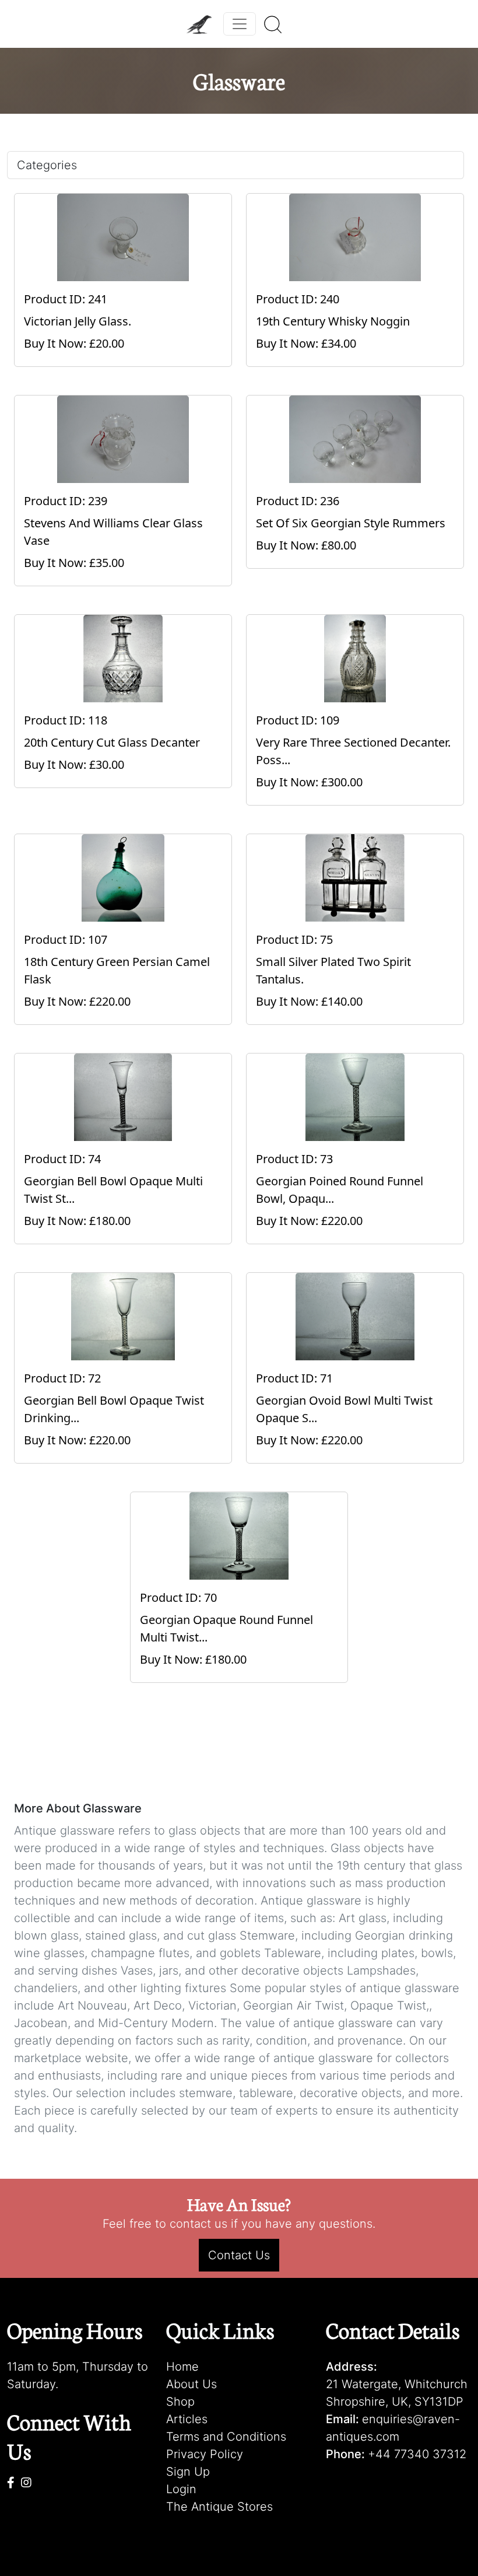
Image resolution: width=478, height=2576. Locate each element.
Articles (187, 2419)
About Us (191, 2384)
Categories (47, 165)
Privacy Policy (205, 2454)
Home (182, 2367)
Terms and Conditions (226, 2437)
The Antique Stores (219, 2507)
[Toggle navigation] (240, 24)
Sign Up (188, 2472)
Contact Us (239, 2255)
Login (181, 2489)
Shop (180, 2402)
